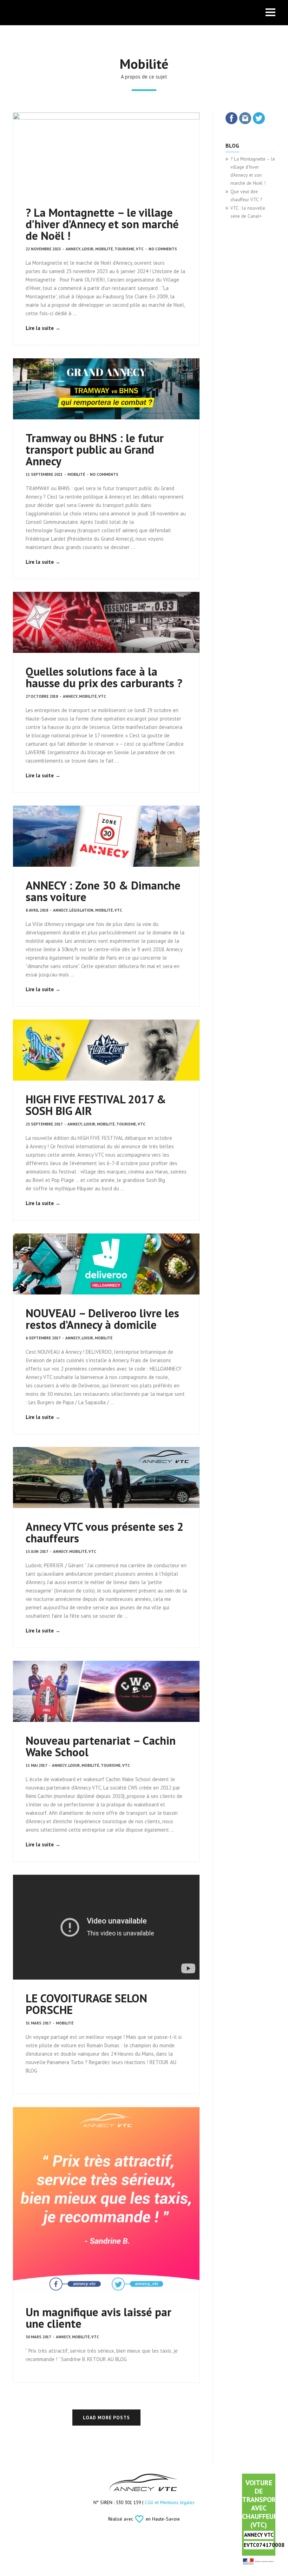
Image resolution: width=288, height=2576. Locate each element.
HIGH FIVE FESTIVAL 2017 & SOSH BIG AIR (96, 1105)
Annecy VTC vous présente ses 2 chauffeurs (105, 1532)
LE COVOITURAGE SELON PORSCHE (86, 2004)
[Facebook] (231, 119)
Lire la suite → (43, 328)
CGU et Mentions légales (170, 2502)
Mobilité (104, 249)
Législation (81, 910)
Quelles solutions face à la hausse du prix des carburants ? (104, 677)
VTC (140, 249)
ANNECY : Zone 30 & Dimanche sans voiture (103, 891)
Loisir (88, 249)
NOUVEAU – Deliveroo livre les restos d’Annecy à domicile (102, 1319)
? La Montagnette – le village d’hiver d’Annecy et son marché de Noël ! (102, 224)
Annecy (73, 249)
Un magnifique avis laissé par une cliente (99, 2318)
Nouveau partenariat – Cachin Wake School (101, 1746)
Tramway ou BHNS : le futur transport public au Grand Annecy (95, 449)
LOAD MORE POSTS (106, 2418)
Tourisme (124, 249)
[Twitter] (259, 119)
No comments (163, 249)
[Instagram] (245, 119)
